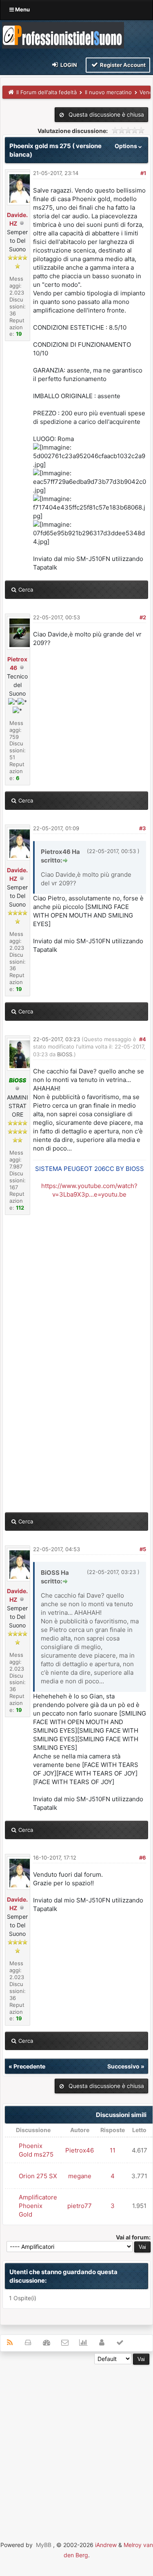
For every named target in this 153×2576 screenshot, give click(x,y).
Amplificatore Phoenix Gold (38, 2206)
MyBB (44, 2545)
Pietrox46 (80, 2150)
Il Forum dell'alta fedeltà (47, 92)
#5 (143, 1549)
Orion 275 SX (38, 2176)
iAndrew (106, 2545)
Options (126, 146)
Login (68, 65)
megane (80, 2176)
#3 (143, 828)
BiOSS (65, 1054)
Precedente (29, 2066)
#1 (143, 173)
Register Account (122, 65)
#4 (143, 1039)
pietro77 (80, 2206)
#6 (143, 1858)
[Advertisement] (76, 2441)
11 (113, 2150)
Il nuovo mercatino (108, 92)
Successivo (123, 2066)
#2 (143, 617)
